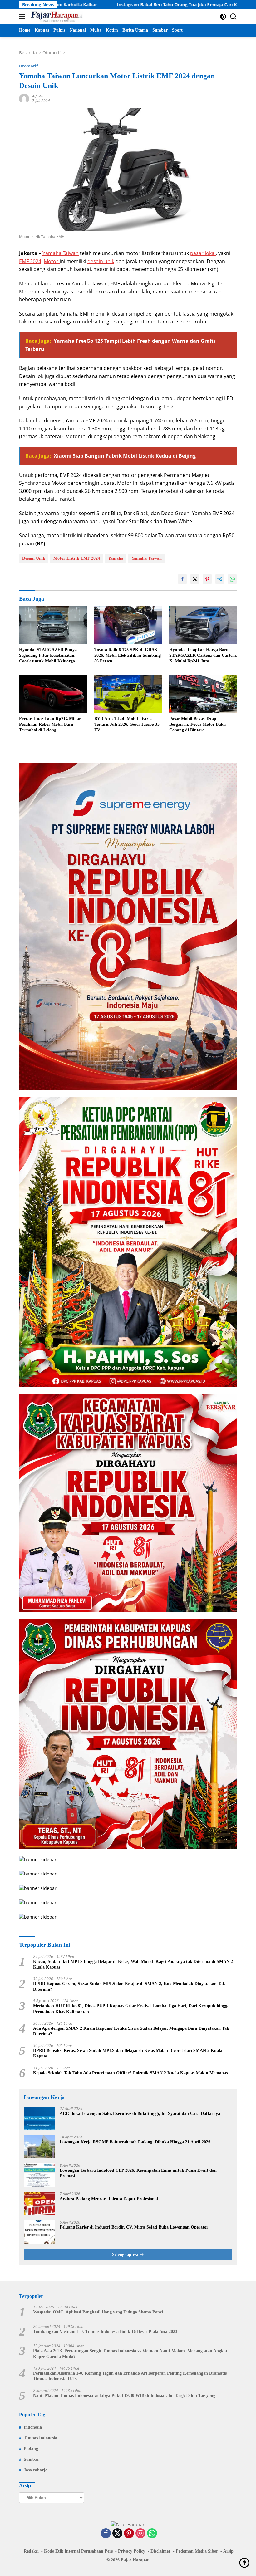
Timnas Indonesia (40, 2438)
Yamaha (116, 558)
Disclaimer (160, 2551)
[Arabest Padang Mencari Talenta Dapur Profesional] (39, 2203)
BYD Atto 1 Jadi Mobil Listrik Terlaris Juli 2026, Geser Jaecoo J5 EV (127, 724)
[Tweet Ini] (195, 579)
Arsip (228, 2551)
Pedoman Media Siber (197, 2551)
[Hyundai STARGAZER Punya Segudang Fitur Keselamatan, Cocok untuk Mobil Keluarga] (53, 625)
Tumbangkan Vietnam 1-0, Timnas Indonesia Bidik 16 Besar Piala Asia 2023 (105, 2331)
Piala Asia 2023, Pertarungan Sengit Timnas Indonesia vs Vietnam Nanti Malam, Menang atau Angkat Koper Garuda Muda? (130, 2354)
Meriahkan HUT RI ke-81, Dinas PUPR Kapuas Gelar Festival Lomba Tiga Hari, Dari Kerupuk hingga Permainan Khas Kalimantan (131, 2009)
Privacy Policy (132, 2551)
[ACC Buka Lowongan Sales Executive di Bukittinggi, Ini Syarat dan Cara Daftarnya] (39, 2118)
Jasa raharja (36, 2470)
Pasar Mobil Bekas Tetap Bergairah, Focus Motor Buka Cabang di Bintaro (197, 724)
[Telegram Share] (220, 579)
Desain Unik (34, 558)
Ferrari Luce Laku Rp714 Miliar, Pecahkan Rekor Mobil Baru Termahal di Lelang (50, 724)
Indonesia (33, 2427)
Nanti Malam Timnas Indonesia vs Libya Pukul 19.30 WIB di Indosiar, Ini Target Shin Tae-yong (124, 2395)
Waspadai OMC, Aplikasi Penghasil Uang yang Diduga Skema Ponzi (98, 2312)
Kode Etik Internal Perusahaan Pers (78, 2551)
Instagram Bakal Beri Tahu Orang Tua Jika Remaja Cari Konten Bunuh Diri (109, 5)
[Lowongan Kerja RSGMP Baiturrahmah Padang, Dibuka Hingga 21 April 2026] (39, 2147)
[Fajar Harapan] (56, 17)
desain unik (101, 261)
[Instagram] (140, 2534)
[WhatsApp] (152, 2534)
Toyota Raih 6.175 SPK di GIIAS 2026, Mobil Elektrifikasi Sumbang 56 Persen (128, 655)
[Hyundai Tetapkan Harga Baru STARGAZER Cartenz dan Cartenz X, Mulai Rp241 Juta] (203, 625)
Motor (52, 261)
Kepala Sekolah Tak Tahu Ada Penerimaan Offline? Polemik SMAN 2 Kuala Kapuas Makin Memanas (130, 2073)
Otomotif (28, 66)
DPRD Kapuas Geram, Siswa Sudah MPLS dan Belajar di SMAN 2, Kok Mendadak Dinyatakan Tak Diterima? (129, 1986)
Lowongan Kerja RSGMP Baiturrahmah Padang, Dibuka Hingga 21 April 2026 (135, 2142)
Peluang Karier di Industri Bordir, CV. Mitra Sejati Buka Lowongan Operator (134, 2227)
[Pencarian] (233, 17)
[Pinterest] (129, 2534)
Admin (37, 96)
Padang (31, 2449)
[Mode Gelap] (223, 17)
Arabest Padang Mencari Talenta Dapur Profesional (109, 2199)
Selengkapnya (126, 2255)
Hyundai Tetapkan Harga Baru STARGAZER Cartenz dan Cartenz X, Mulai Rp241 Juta (203, 655)
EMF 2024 (30, 261)
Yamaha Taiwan (61, 253)
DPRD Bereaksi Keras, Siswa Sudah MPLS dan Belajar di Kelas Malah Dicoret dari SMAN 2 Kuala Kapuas (128, 2053)
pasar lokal (203, 253)
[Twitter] (117, 2534)
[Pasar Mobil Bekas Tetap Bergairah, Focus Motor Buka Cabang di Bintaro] (203, 694)
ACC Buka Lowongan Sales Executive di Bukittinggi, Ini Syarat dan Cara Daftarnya (140, 2114)
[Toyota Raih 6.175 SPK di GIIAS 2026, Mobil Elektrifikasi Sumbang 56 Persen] (128, 625)
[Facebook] (106, 2534)
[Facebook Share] (182, 579)
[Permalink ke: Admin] (24, 98)
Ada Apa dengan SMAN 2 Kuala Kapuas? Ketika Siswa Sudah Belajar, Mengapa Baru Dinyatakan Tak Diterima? (131, 2031)
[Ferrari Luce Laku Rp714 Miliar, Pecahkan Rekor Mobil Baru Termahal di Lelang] (53, 694)
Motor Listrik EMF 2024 (77, 558)
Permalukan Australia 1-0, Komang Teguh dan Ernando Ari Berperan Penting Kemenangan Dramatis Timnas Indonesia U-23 (130, 2376)
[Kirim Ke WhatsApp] (232, 579)
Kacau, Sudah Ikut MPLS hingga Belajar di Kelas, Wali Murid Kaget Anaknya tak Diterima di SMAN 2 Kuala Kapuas (133, 1964)
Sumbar (31, 2459)
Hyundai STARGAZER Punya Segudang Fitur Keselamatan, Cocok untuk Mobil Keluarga (48, 655)
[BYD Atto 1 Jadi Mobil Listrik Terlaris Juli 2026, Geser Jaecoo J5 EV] (128, 694)
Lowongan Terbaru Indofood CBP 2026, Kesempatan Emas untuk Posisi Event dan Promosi (138, 2173)
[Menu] (23, 17)
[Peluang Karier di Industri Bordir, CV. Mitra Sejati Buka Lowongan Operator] (39, 2232)
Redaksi (31, 2551)
